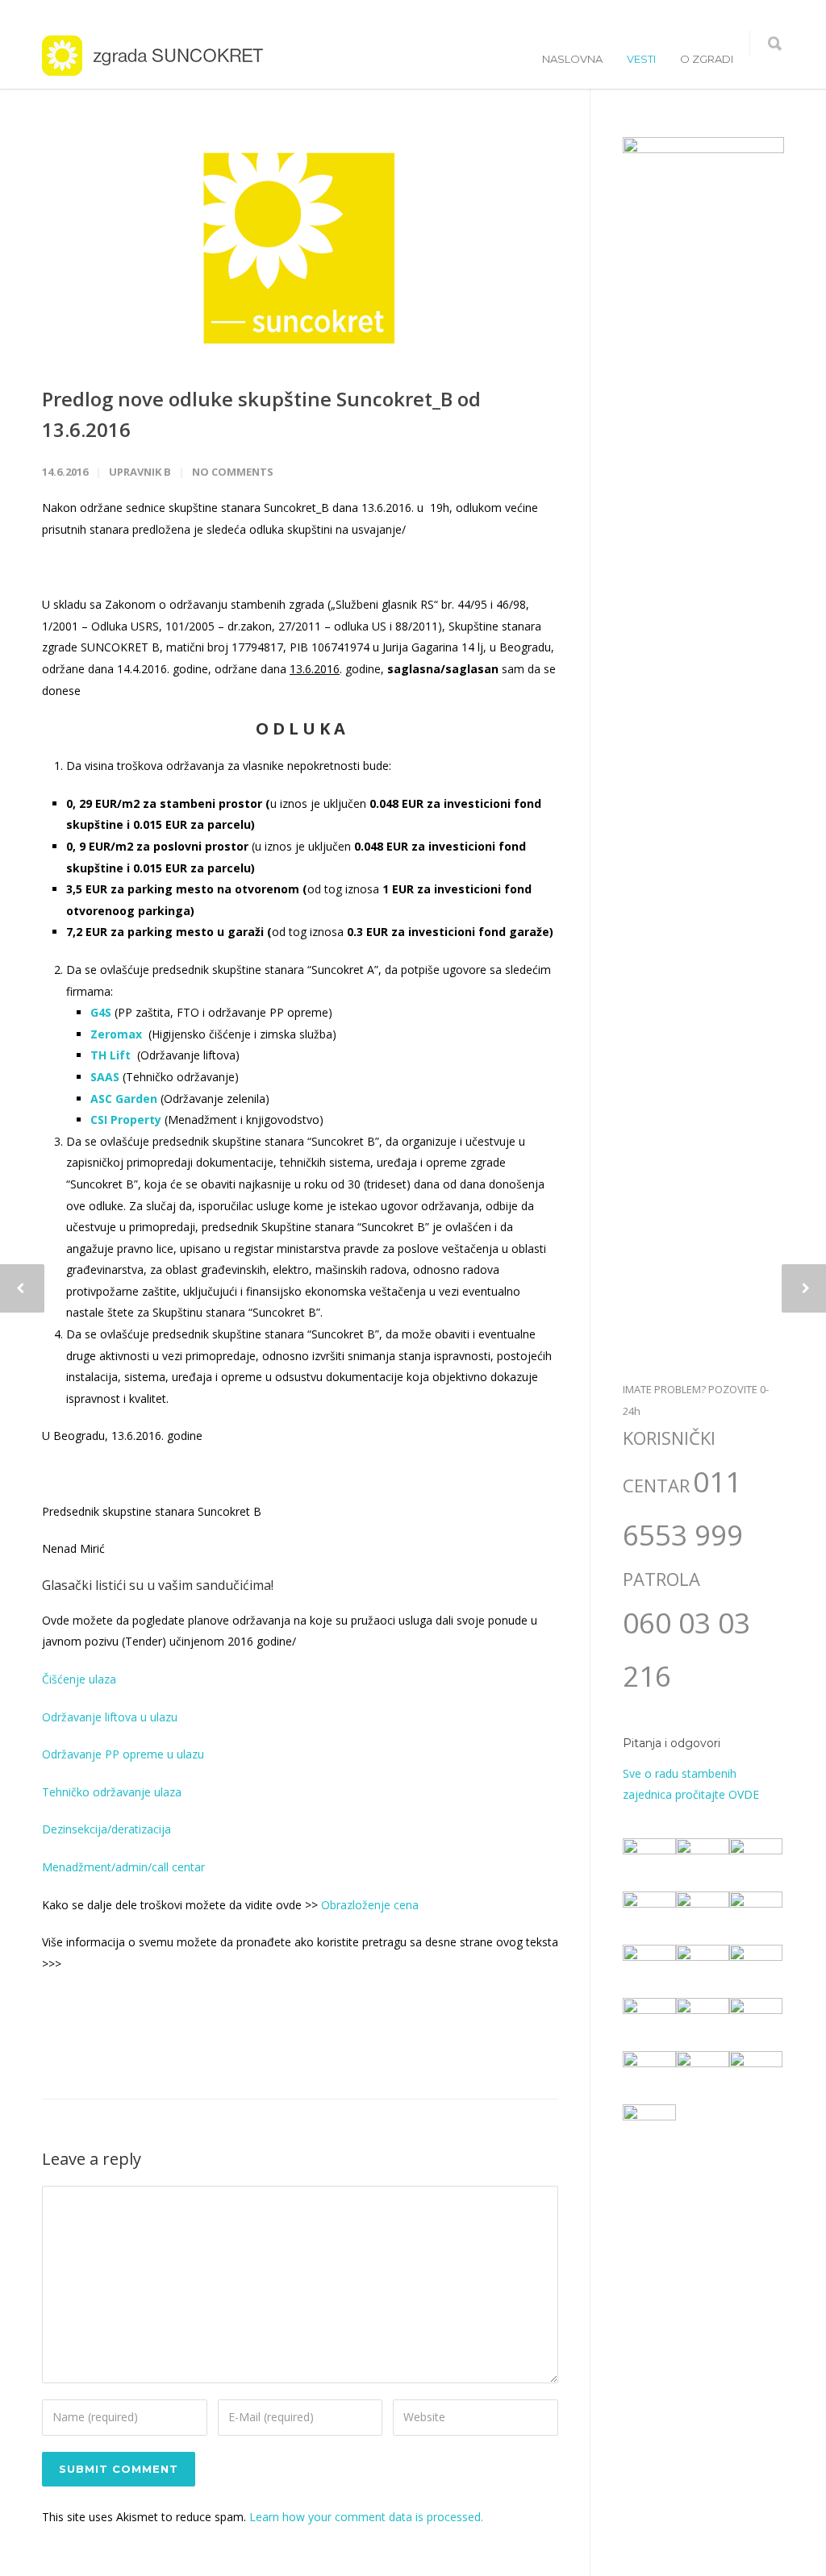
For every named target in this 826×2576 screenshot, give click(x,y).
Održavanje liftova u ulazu (110, 1717)
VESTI (641, 59)
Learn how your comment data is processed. (366, 2517)
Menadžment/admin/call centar (123, 1867)
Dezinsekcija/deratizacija (106, 1829)
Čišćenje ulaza (79, 1679)
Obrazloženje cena (370, 1905)
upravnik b (140, 472)
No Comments (233, 472)
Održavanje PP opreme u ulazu (123, 1754)
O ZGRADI (707, 59)
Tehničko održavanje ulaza (112, 1792)
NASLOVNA (572, 59)
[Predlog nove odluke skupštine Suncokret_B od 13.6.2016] (300, 248)
